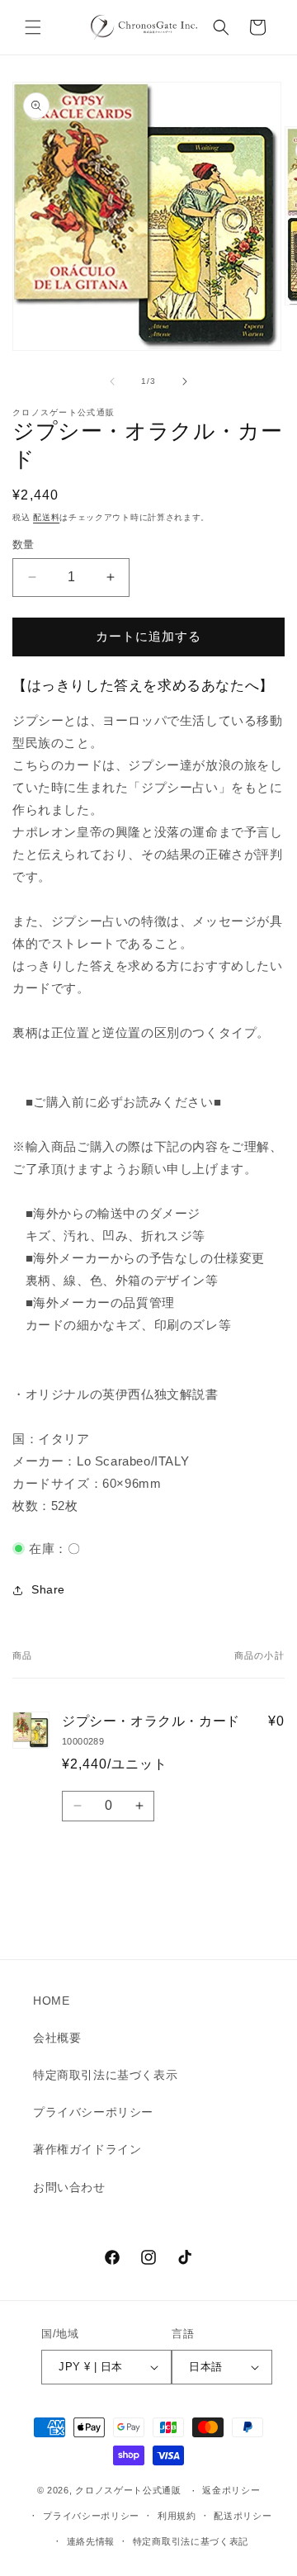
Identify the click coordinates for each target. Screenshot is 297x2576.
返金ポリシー (231, 2490)
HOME (51, 2001)
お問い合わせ (69, 2187)
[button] (33, 27)
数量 (24, 545)
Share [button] (48, 1589)
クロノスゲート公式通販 (128, 2491)
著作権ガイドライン (87, 2149)
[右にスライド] (185, 381)
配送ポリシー (243, 2516)
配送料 (46, 517)
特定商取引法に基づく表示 (105, 2075)
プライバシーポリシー (93, 2112)
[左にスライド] (112, 381)
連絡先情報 (91, 2541)
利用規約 (177, 2516)
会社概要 (57, 2038)
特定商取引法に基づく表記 (191, 2541)
